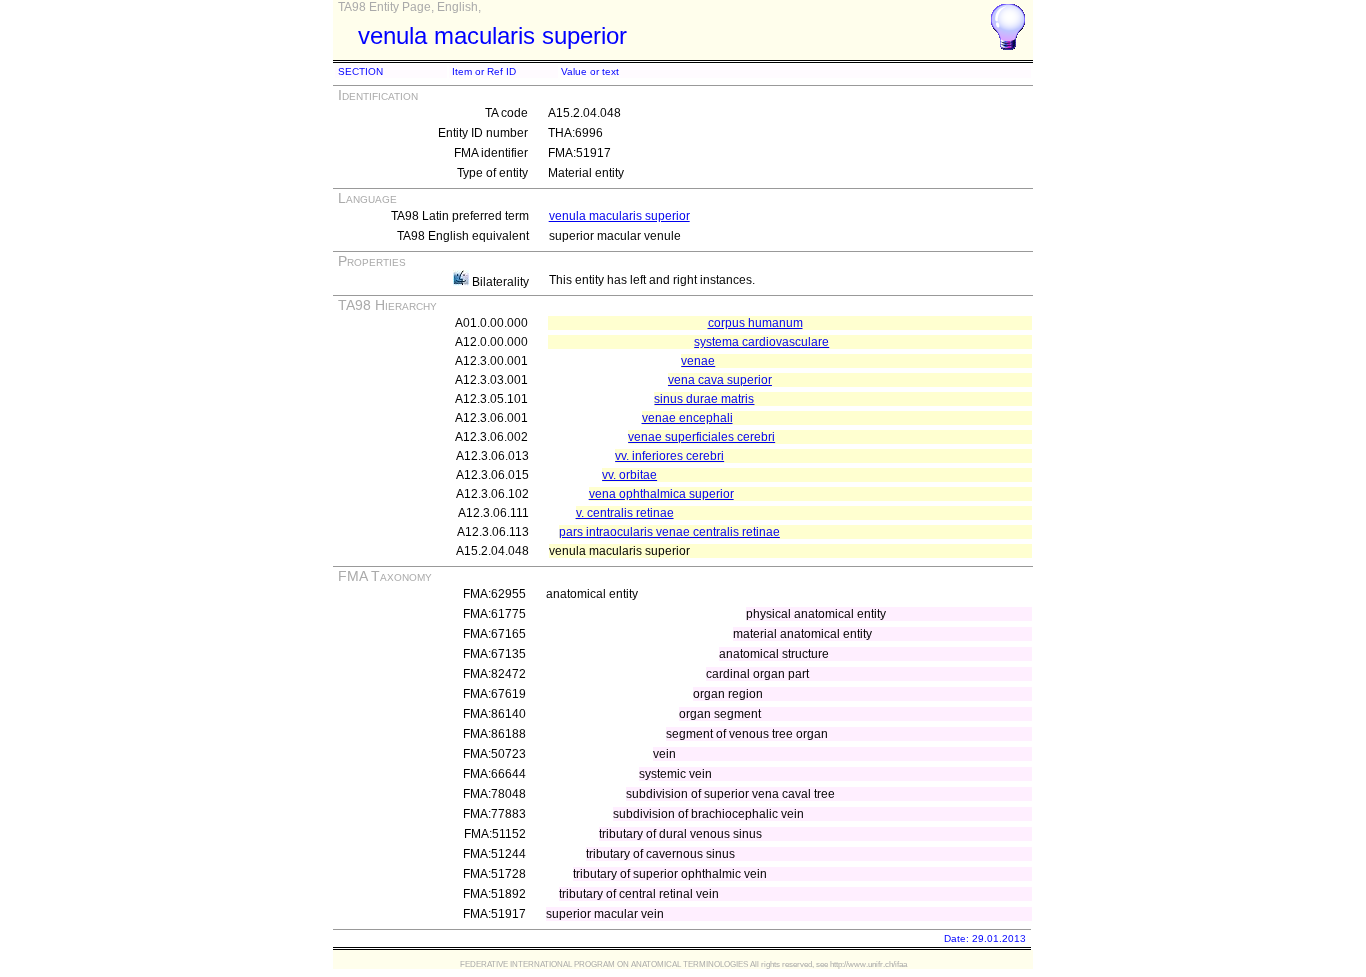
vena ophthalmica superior (661, 494)
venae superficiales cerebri (701, 437)
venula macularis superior (619, 216)
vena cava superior (720, 380)
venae (698, 361)
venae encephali (687, 418)
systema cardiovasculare (761, 342)
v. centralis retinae (625, 513)
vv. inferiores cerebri (669, 456)
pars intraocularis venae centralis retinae (669, 532)
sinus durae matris (704, 399)
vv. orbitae (629, 475)
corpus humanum (755, 323)
